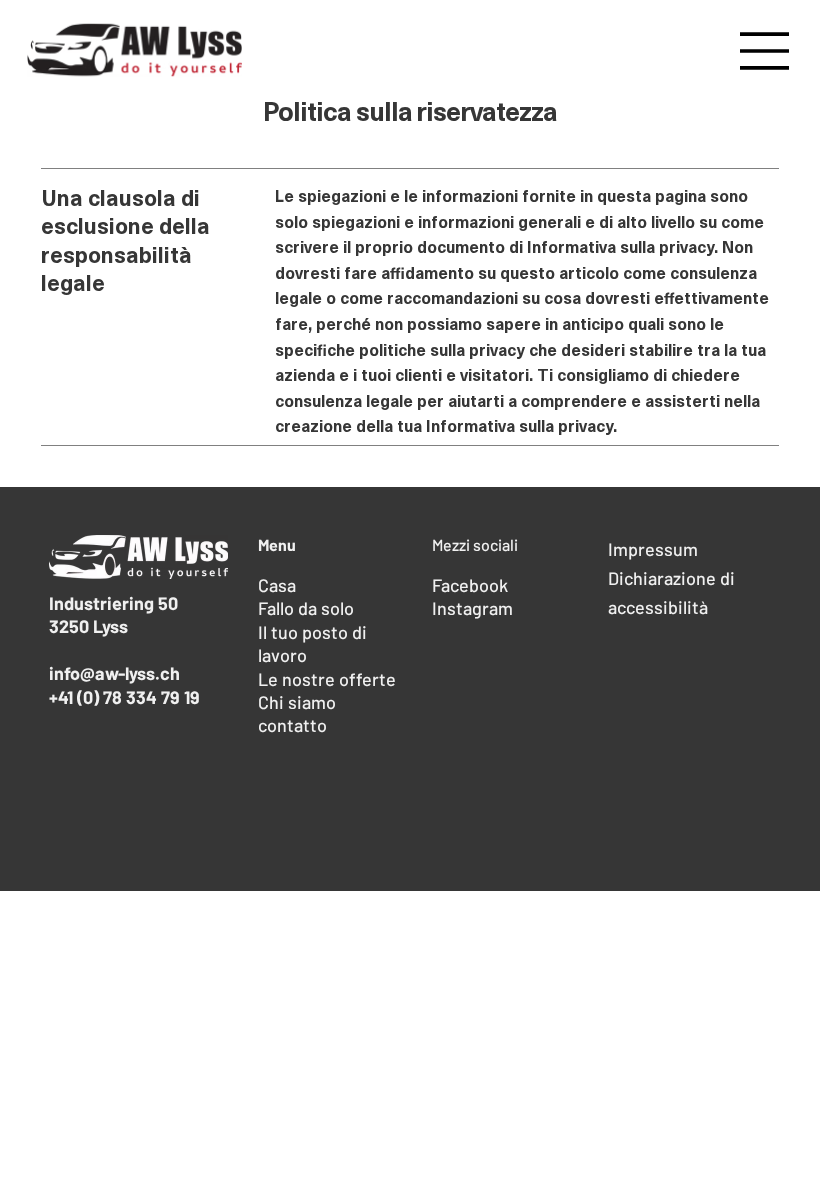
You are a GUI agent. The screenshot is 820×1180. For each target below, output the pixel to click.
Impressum (653, 549)
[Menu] (765, 51)
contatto (292, 725)
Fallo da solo (306, 608)
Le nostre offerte (327, 679)
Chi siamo (297, 702)
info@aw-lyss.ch (114, 673)
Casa (277, 585)
